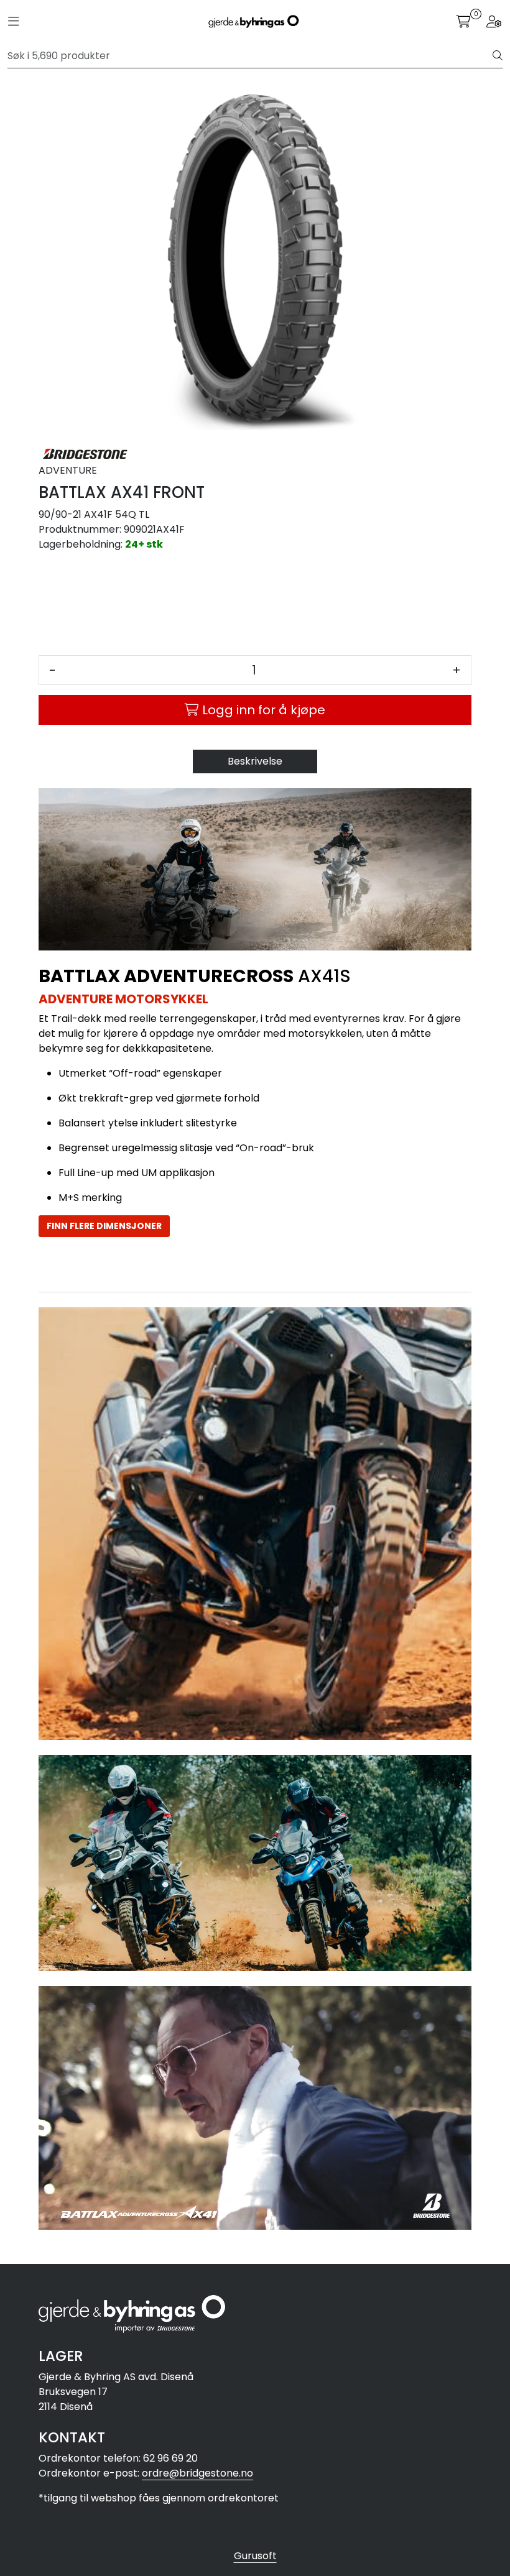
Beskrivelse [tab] (255, 761)
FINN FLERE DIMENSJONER (104, 1226)
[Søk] (498, 56)
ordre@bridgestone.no (197, 2473)
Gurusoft (255, 2556)
